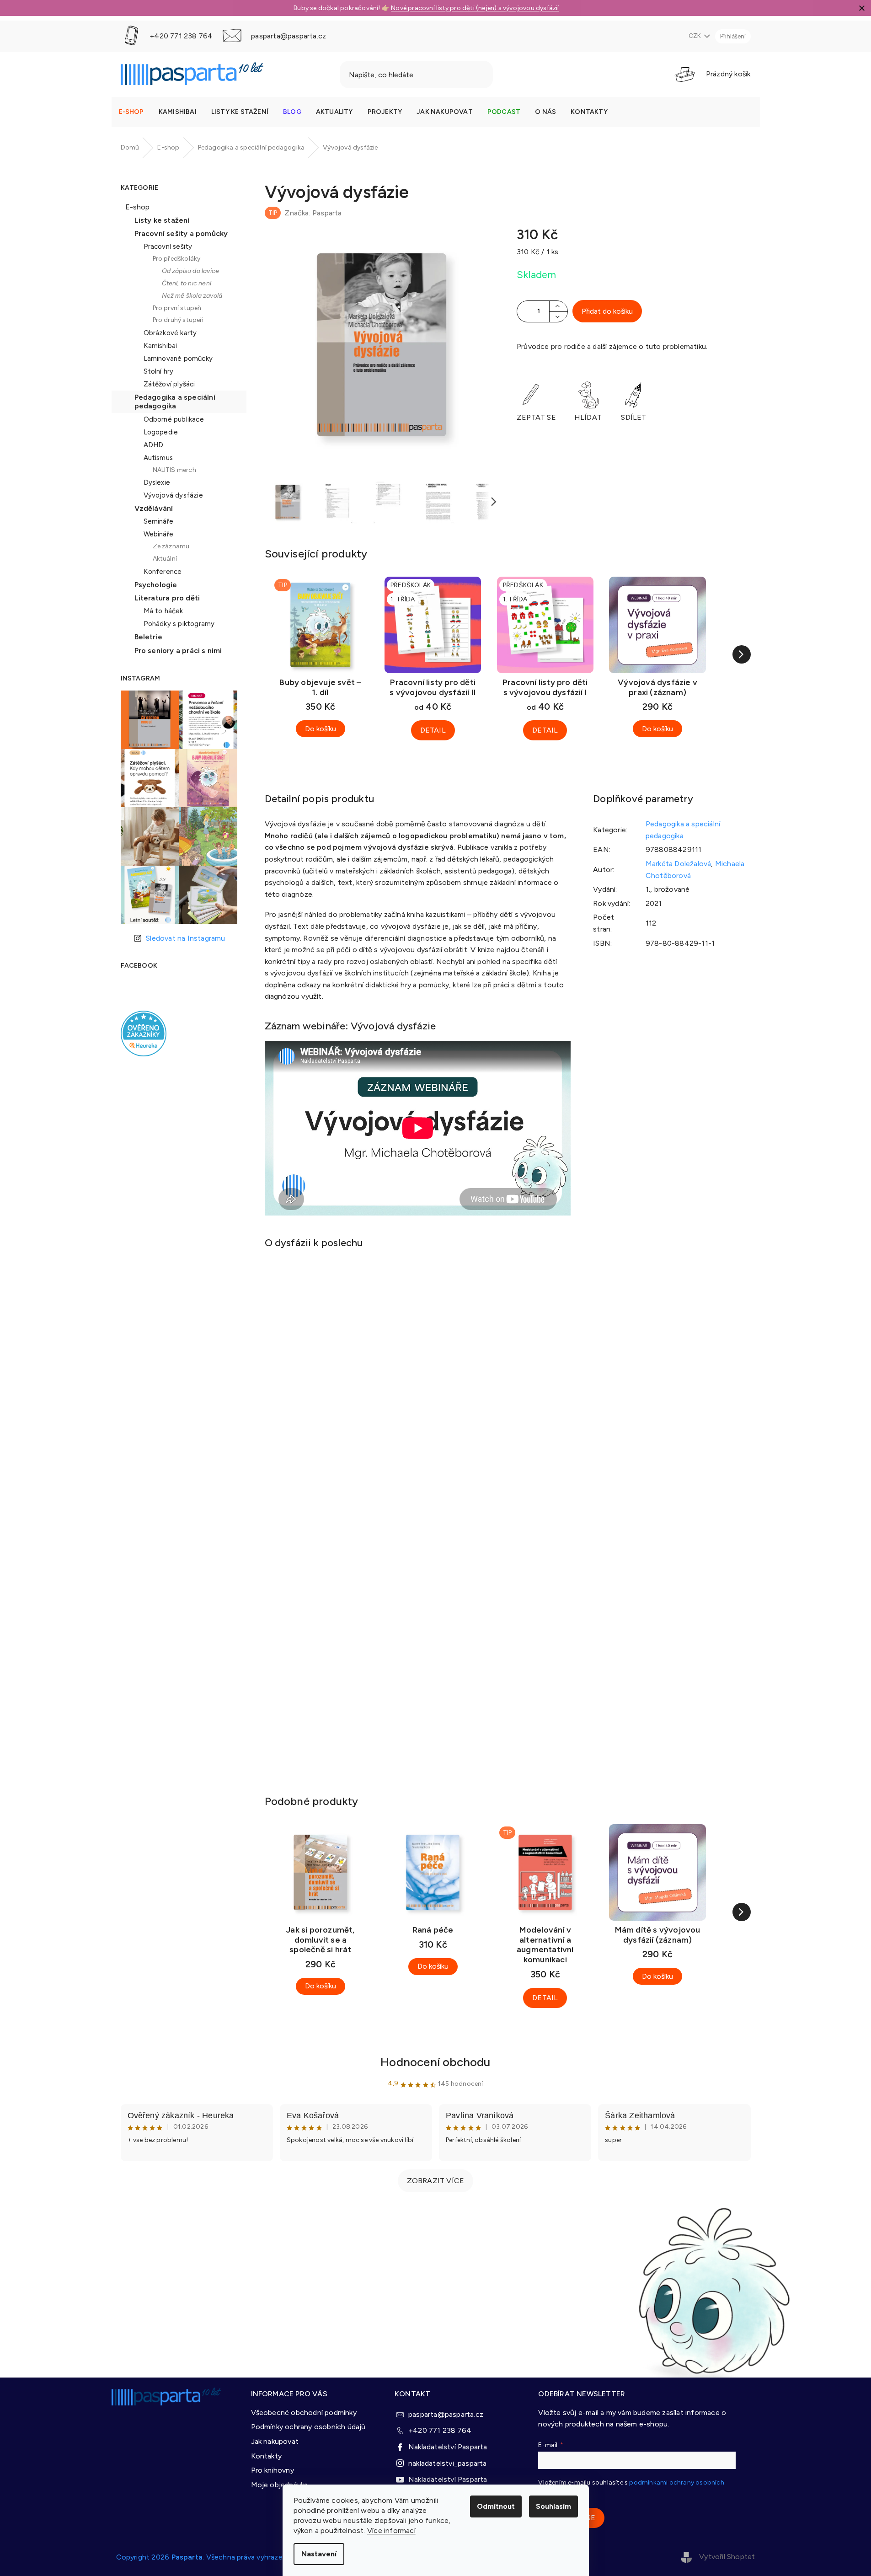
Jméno (446, 1288)
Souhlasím (553, 2506)
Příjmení (448, 1321)
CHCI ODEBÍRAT (517, 1364)
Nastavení (319, 2554)
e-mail (445, 1256)
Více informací (391, 2530)
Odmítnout (496, 2506)
